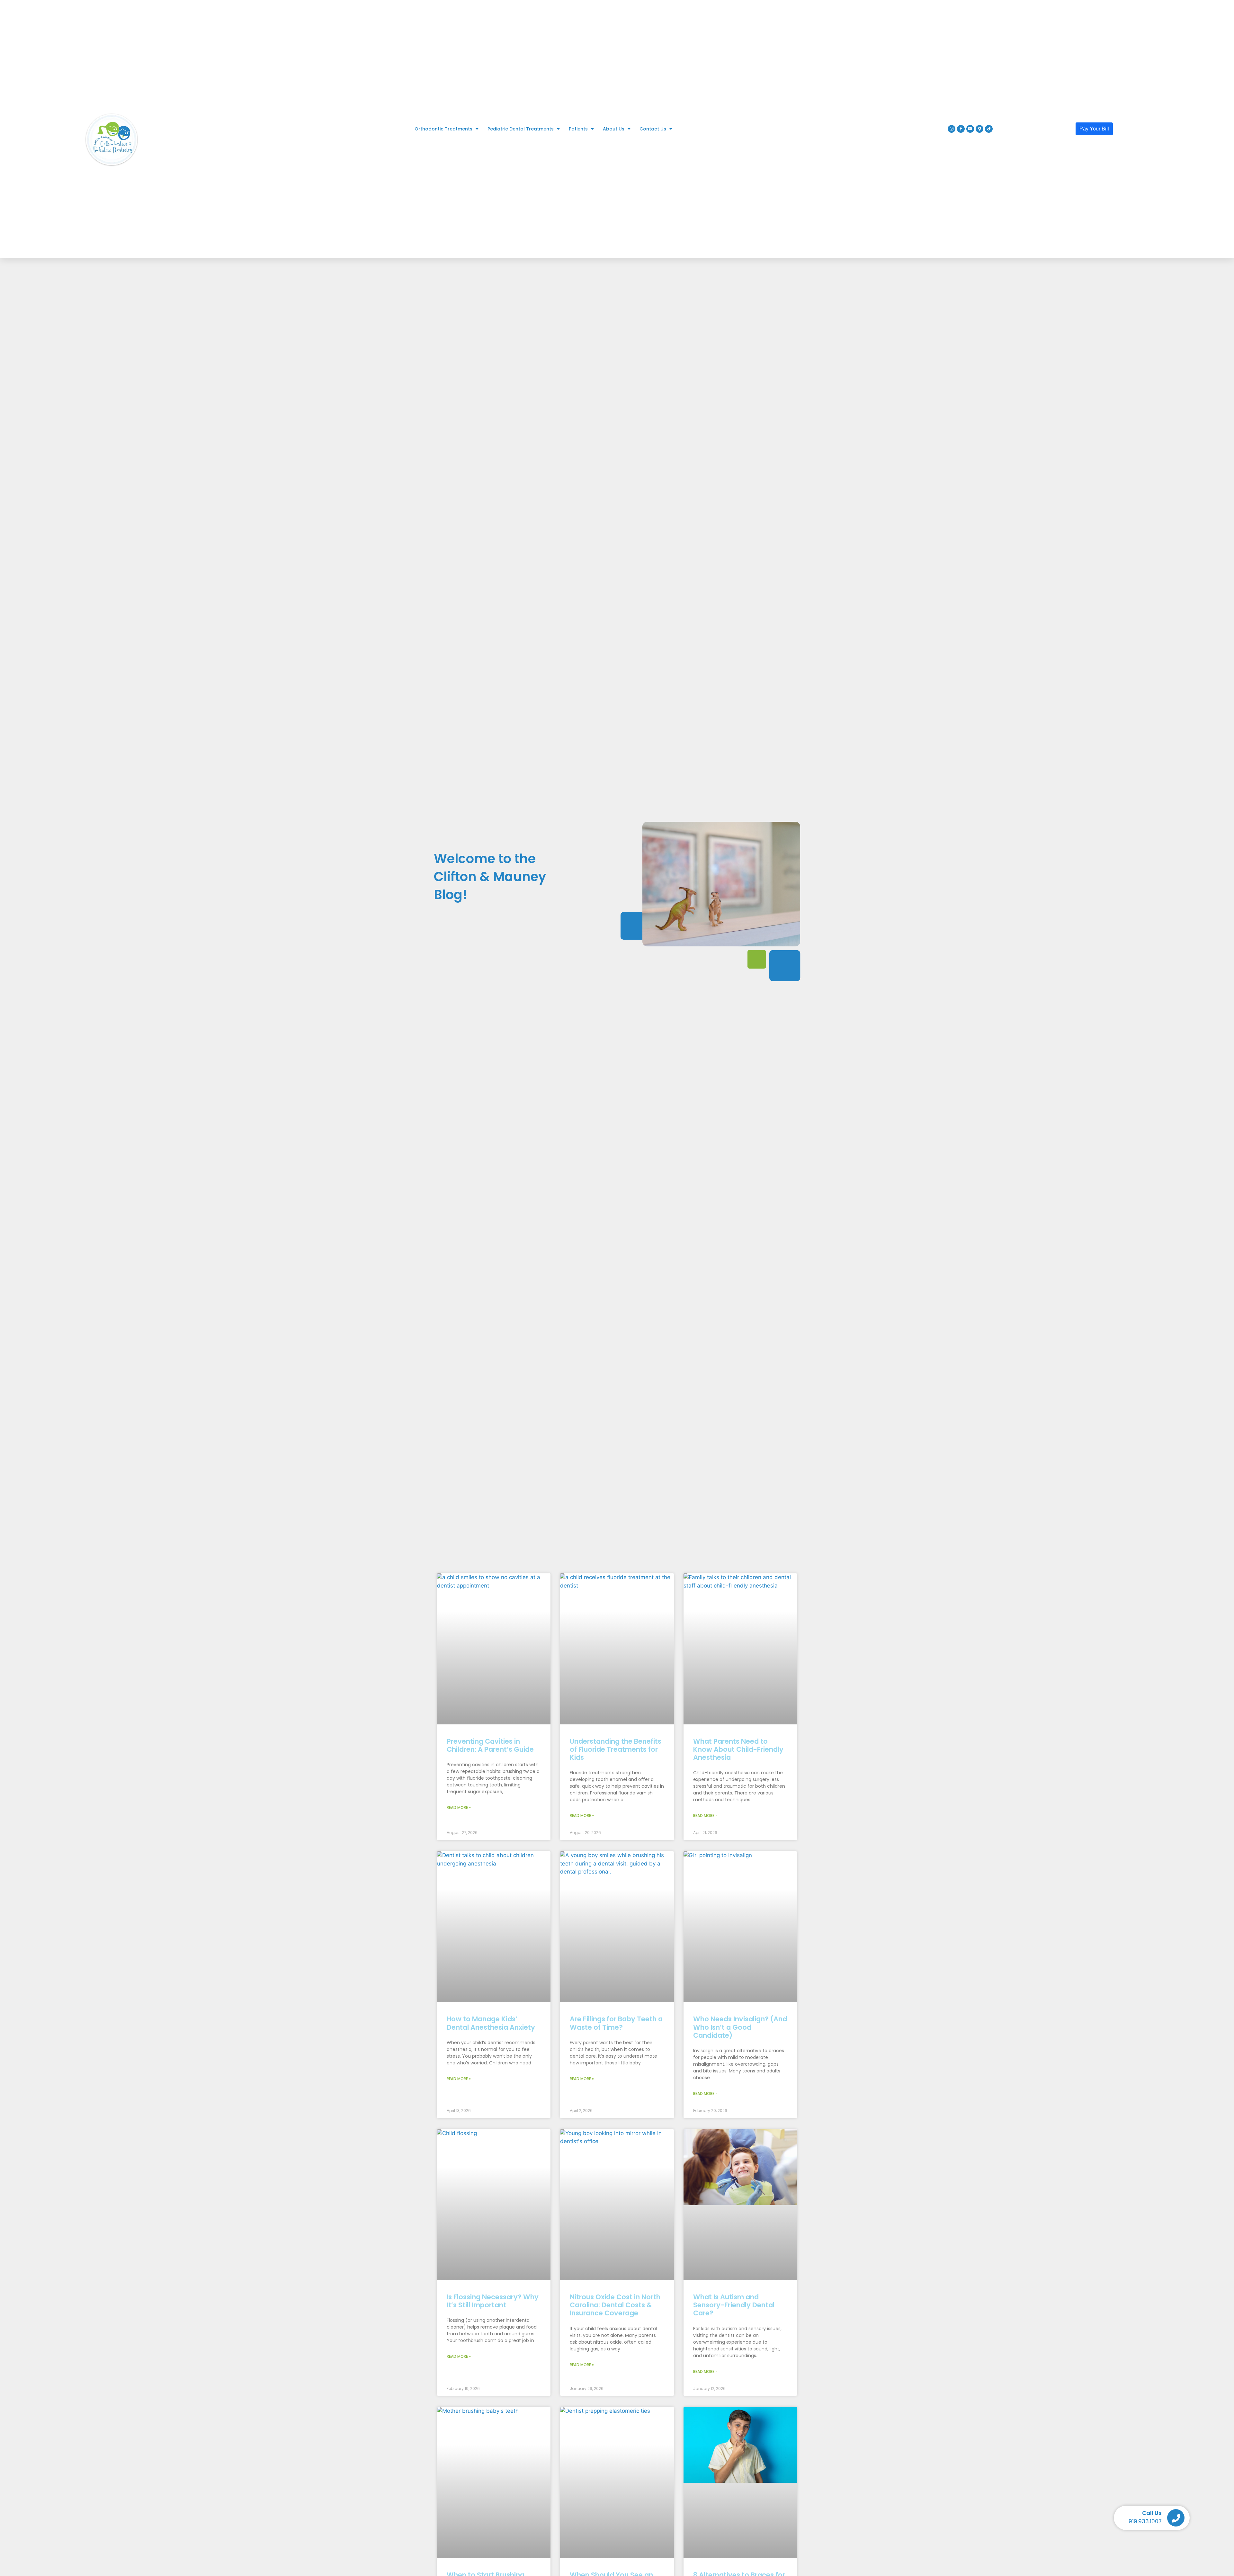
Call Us (1152, 2513)
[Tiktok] (989, 129)
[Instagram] (952, 129)
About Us (614, 129)
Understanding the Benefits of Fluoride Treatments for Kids (616, 1749)
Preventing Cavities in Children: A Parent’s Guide (490, 1745)
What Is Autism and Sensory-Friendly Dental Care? (734, 2305)
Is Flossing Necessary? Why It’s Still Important (493, 2301)
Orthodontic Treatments (443, 129)
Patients (578, 129)
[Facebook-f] (961, 129)
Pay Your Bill (1094, 129)
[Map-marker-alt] (979, 129)
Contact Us (653, 129)
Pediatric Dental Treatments (521, 129)
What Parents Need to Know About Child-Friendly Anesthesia (738, 1749)
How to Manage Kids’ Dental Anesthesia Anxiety (491, 2023)
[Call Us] (1176, 2518)
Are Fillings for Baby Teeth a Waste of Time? (616, 2023)
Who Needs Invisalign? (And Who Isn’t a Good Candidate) (740, 2027)
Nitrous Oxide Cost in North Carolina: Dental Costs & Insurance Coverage (615, 2305)
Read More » (459, 1807)
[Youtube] (970, 129)
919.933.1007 (1145, 2521)
